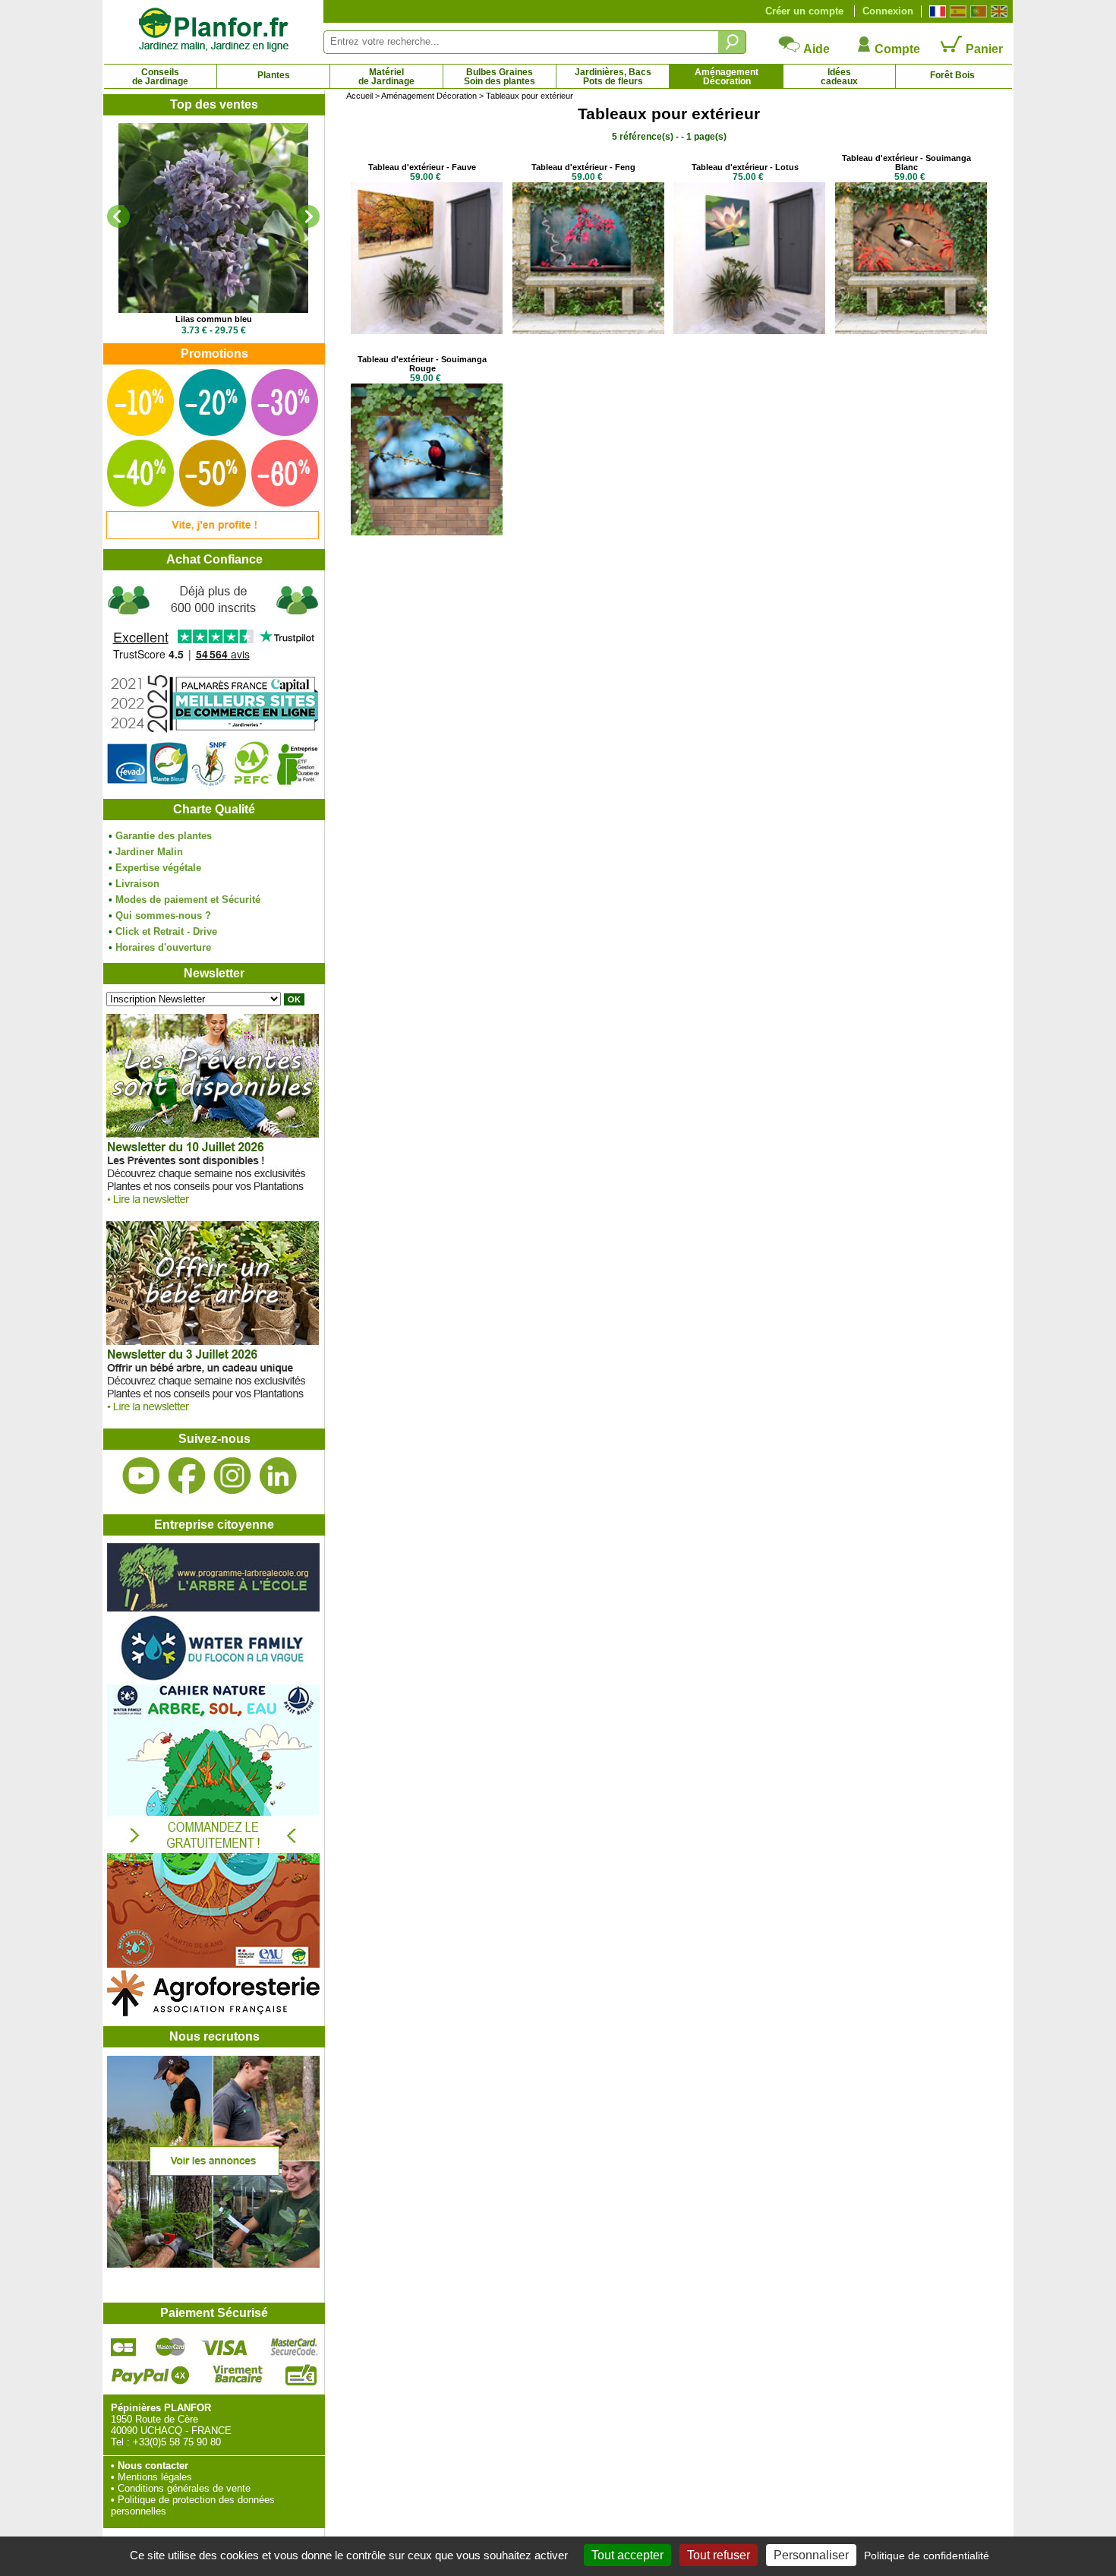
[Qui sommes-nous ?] (213, 685)
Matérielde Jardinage (386, 77)
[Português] (977, 11)
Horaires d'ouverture (163, 947)
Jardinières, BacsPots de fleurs (613, 77)
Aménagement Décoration (429, 96)
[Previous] (118, 216)
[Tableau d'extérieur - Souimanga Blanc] (911, 331)
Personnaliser (811, 2555)
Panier (983, 49)
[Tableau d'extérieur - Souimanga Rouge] (427, 532)
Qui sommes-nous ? (163, 915)
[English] (997, 11)
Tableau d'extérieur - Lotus (745, 167)
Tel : (120, 2442)
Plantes (274, 75)
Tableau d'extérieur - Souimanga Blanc (906, 163)
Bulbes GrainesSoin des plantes (500, 77)
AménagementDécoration (727, 77)
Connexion (888, 11)
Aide (815, 49)
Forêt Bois (952, 75)
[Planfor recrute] (213, 2264)
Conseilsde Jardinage (160, 77)
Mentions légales (155, 2477)
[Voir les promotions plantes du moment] (213, 536)
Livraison (137, 884)
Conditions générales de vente (184, 2488)
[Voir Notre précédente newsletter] (213, 1415)
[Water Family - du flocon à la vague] (213, 1679)
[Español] (956, 11)
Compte (896, 49)
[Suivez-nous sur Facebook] (187, 1476)
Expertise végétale (158, 868)
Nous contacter (153, 2466)
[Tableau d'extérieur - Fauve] (427, 331)
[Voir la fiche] (213, 218)
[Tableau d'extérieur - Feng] (588, 331)
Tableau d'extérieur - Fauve (422, 167)
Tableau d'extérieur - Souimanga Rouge (422, 364)
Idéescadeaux (839, 77)
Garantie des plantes (164, 836)
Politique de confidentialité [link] (927, 2555)
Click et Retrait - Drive (166, 931)
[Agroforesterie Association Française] (213, 2013)
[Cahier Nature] (213, 1964)
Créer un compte (804, 11)
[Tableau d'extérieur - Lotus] (749, 331)
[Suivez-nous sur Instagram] (232, 1476)
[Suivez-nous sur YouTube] (141, 1476)
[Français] (936, 11)
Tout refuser (719, 2555)
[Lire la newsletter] (213, 1208)
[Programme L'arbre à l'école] (213, 1608)
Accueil (359, 96)
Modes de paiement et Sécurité (188, 900)
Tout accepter (627, 2555)
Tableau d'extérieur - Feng (583, 167)
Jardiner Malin (149, 852)
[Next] (308, 216)
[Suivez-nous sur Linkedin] (278, 1476)
